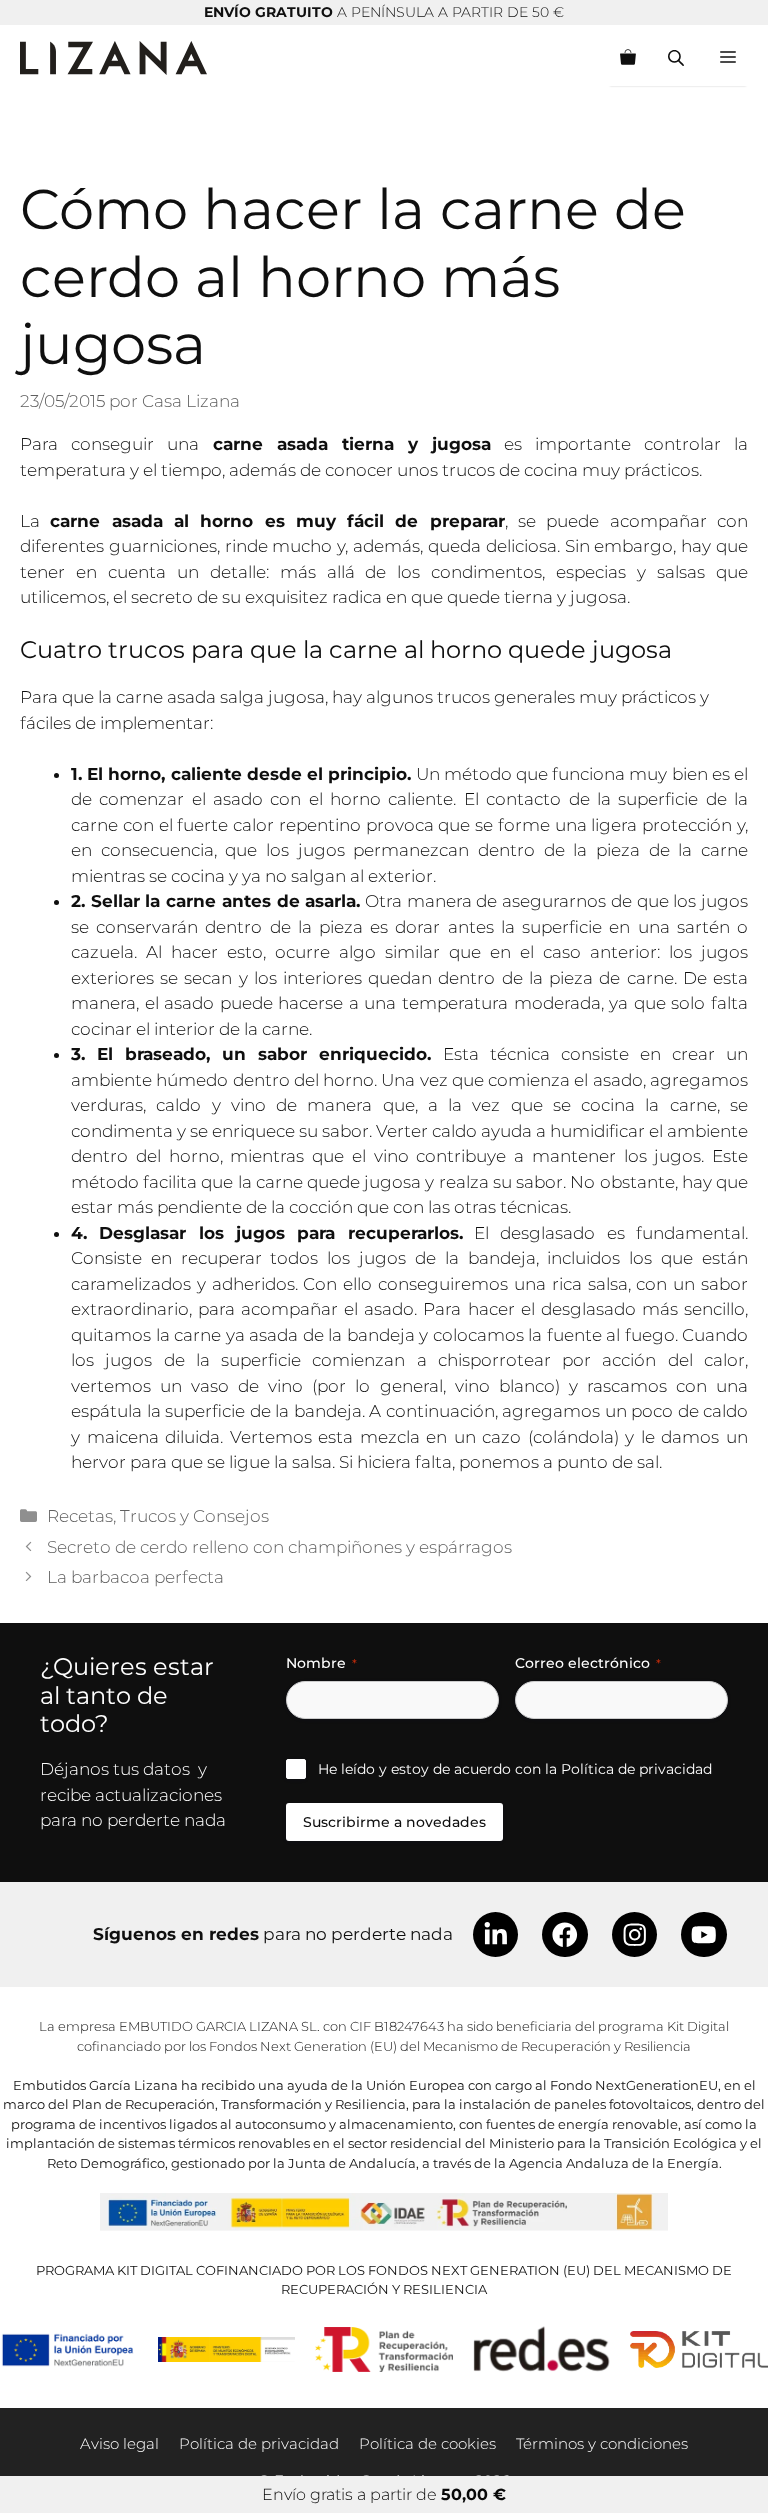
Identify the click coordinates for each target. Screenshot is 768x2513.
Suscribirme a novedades (394, 1822)
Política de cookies (427, 2443)
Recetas (80, 1516)
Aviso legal (119, 2443)
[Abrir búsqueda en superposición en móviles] (678, 58)
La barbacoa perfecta (135, 1577)
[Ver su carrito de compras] (628, 58)
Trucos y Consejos (194, 1516)
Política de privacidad (636, 1769)
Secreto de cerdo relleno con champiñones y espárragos (279, 1547)
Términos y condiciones (602, 2443)
